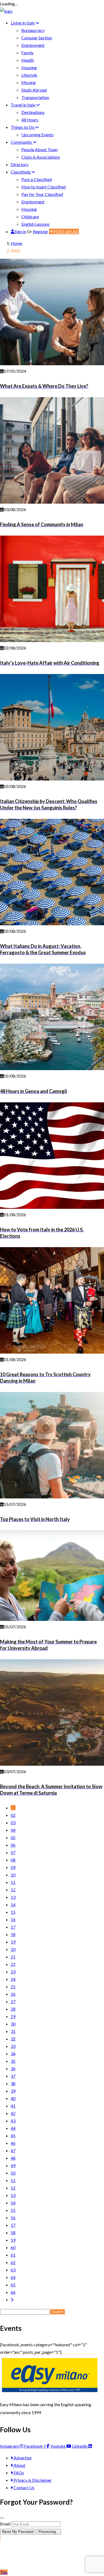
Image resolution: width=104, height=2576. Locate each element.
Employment (33, 45)
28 (13, 2009)
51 (13, 2180)
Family (27, 53)
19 (13, 1942)
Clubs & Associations (41, 157)
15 (13, 1912)
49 (13, 2165)
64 (13, 2277)
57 (13, 2225)
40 (13, 2098)
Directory (20, 164)
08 (13, 1860)
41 (13, 2106)
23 (13, 1972)
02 (13, 1815)
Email (5, 2524)
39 (13, 2091)
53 (13, 2195)
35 (13, 2061)
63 (13, 2270)
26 (13, 1994)
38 (13, 2083)
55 (13, 2210)
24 (13, 1979)
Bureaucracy (33, 30)
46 (13, 2143)
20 (13, 1949)
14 (13, 1905)
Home (16, 243)
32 (13, 2039)
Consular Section (37, 38)
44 (13, 2128)
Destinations (33, 112)
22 (13, 1964)
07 (13, 1852)
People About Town (39, 149)
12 (13, 1890)
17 (13, 1927)
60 (13, 2247)
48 (13, 2158)
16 (13, 1919)
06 (13, 1845)
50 (13, 2173)
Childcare (30, 217)
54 (13, 2203)
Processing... (49, 2532)
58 (13, 2232)
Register (41, 231)
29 (13, 2016)
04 (13, 1830)
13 (13, 1897)
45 (13, 2136)
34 (13, 2054)
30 (13, 2024)
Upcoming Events (37, 135)
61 (13, 2255)
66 (13, 2292)
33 (13, 2046)
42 (13, 2113)
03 (13, 1823)
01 (13, 1808)
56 (13, 2218)
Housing (29, 67)
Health (28, 60)
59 (13, 2240)
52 (13, 2188)
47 (13, 2150)
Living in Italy (23, 23)
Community (22, 142)
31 (13, 2031)
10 (13, 1875)
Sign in (20, 231)
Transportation (35, 97)
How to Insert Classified (43, 187)
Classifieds (21, 172)
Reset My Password (18, 2532)
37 (13, 2076)
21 (13, 1957)
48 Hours (30, 120)
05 (13, 1837)
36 (13, 2068)
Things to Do (23, 127)
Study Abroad (34, 90)
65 (13, 2285)
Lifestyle (29, 75)
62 (13, 2262)
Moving (29, 82)
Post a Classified (37, 179)
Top (4, 2572)
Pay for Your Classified (42, 194)
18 (13, 1934)
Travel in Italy (23, 105)
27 (13, 2001)
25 (13, 1987)
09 (13, 1867)
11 (13, 1882)
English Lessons (35, 224)
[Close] (2, 2518)
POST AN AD (66, 231)
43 (13, 2121)
